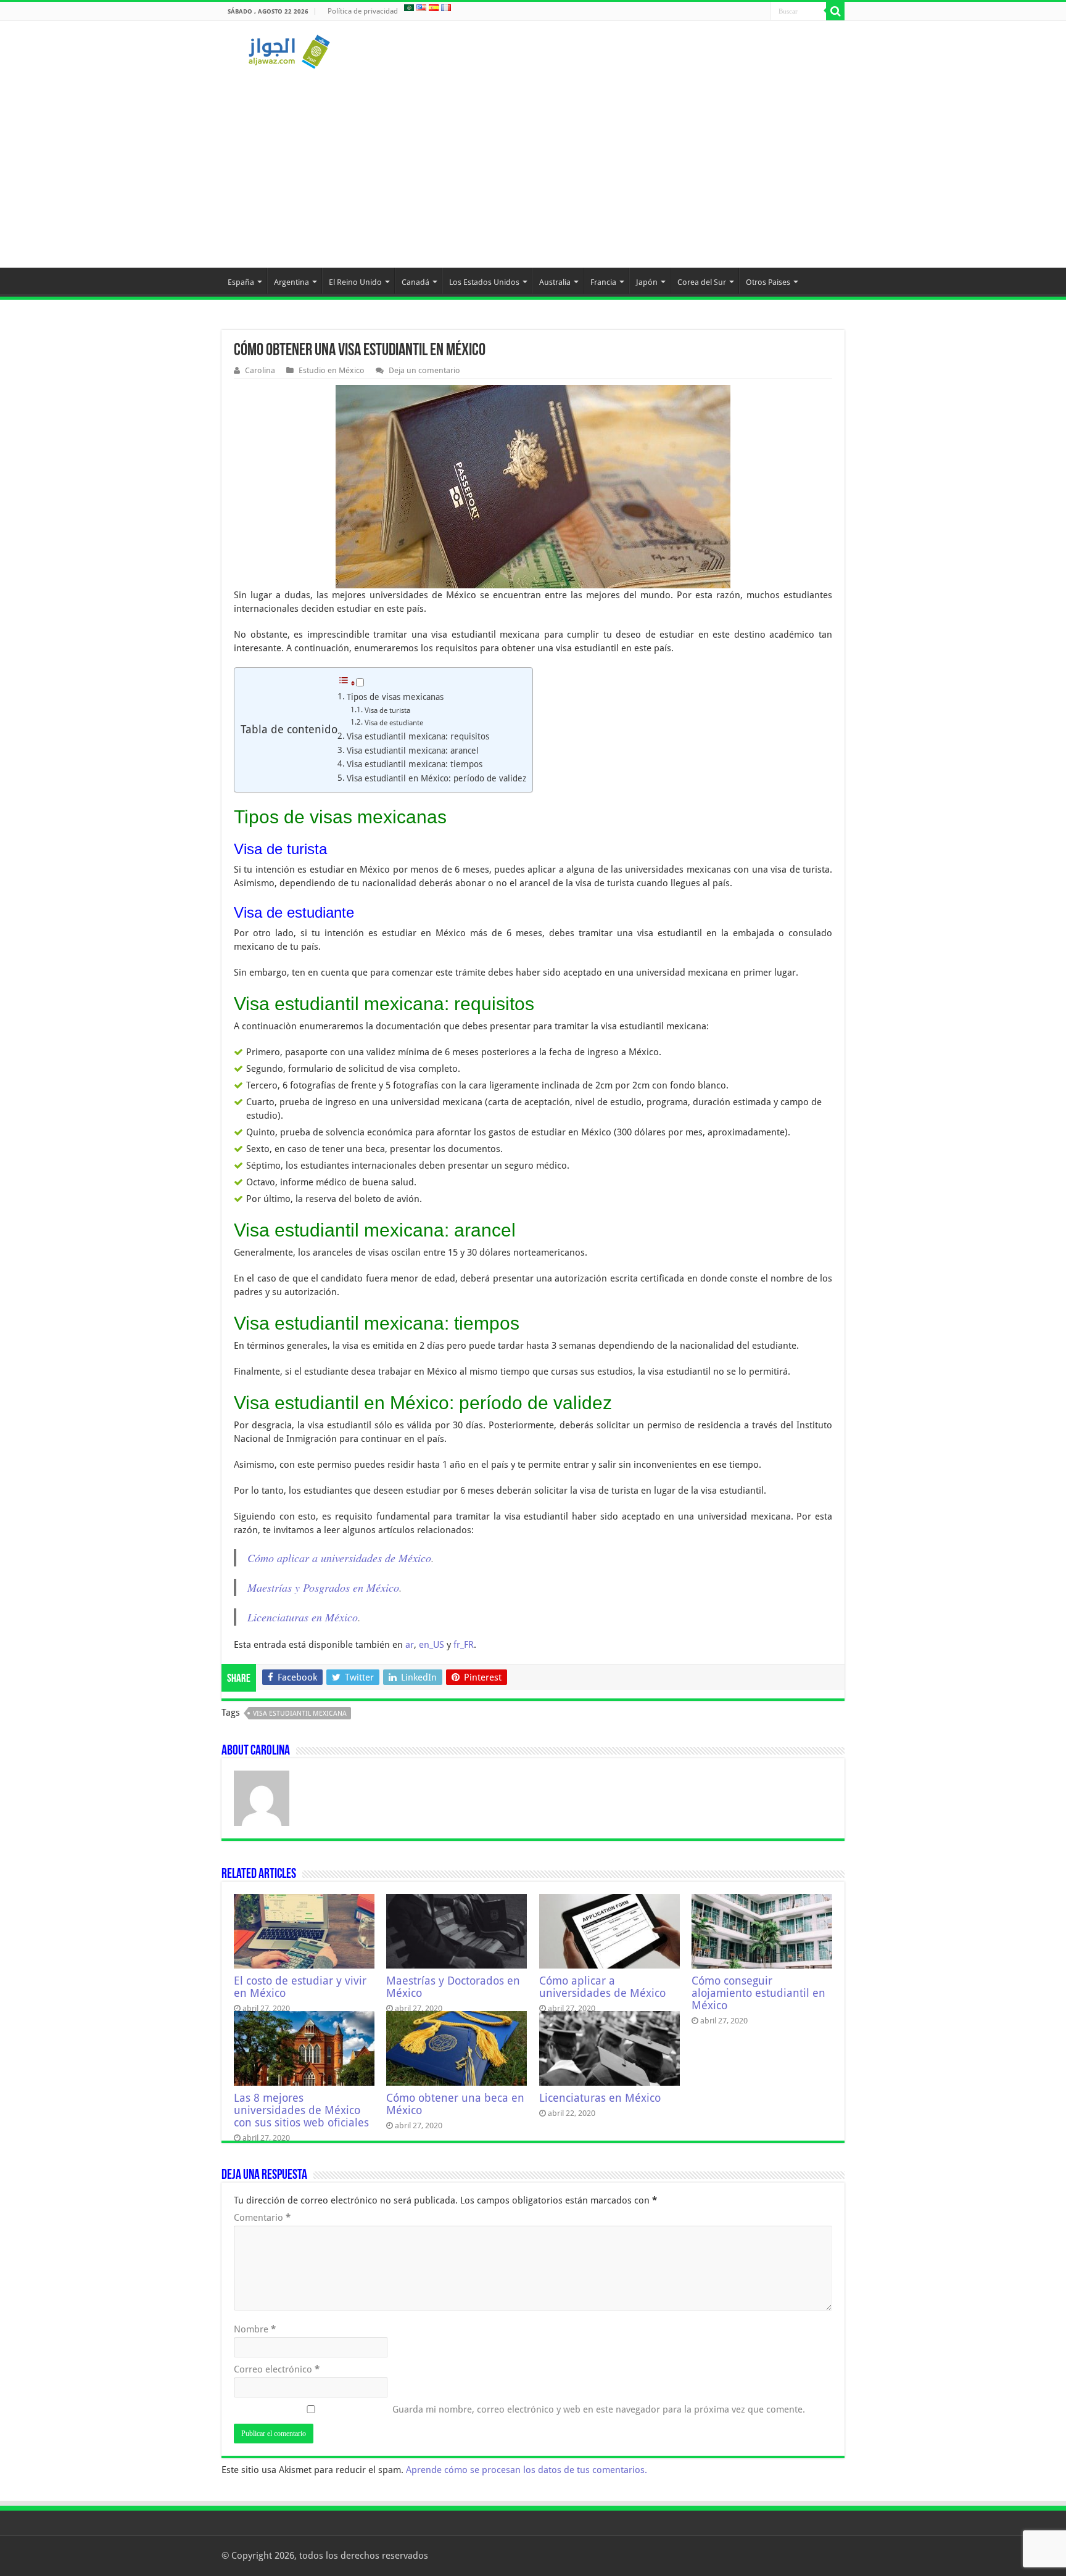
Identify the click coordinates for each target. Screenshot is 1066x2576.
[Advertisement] (533, 163)
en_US (432, 1645)
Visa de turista (387, 710)
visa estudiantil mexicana (300, 1714)
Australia (555, 282)
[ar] (409, 7)
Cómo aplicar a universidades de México (339, 1558)
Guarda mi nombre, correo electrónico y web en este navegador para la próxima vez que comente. (599, 2409)
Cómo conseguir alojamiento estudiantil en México (758, 1993)
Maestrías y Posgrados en (305, 1587)
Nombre (255, 2329)
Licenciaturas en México (303, 1617)
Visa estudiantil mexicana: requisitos (418, 736)
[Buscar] (835, 11)
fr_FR (464, 1645)
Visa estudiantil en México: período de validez (436, 778)
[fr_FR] (446, 7)
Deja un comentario (424, 370)
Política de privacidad (363, 11)
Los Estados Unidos (484, 282)
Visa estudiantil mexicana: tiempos (415, 764)
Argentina (291, 282)
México (383, 1587)
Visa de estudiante (394, 723)
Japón (647, 282)
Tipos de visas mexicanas (395, 697)
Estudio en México (332, 370)
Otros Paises (768, 282)
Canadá (415, 282)
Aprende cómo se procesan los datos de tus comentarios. (527, 2470)
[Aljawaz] (289, 49)
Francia (603, 282)
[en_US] (421, 7)
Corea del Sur (702, 282)
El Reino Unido (355, 282)
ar (410, 1645)
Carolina (260, 370)
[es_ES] (434, 7)
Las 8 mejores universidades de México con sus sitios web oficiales (301, 2110)
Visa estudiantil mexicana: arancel (413, 751)
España (241, 282)
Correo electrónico (277, 2369)
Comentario (262, 2218)
